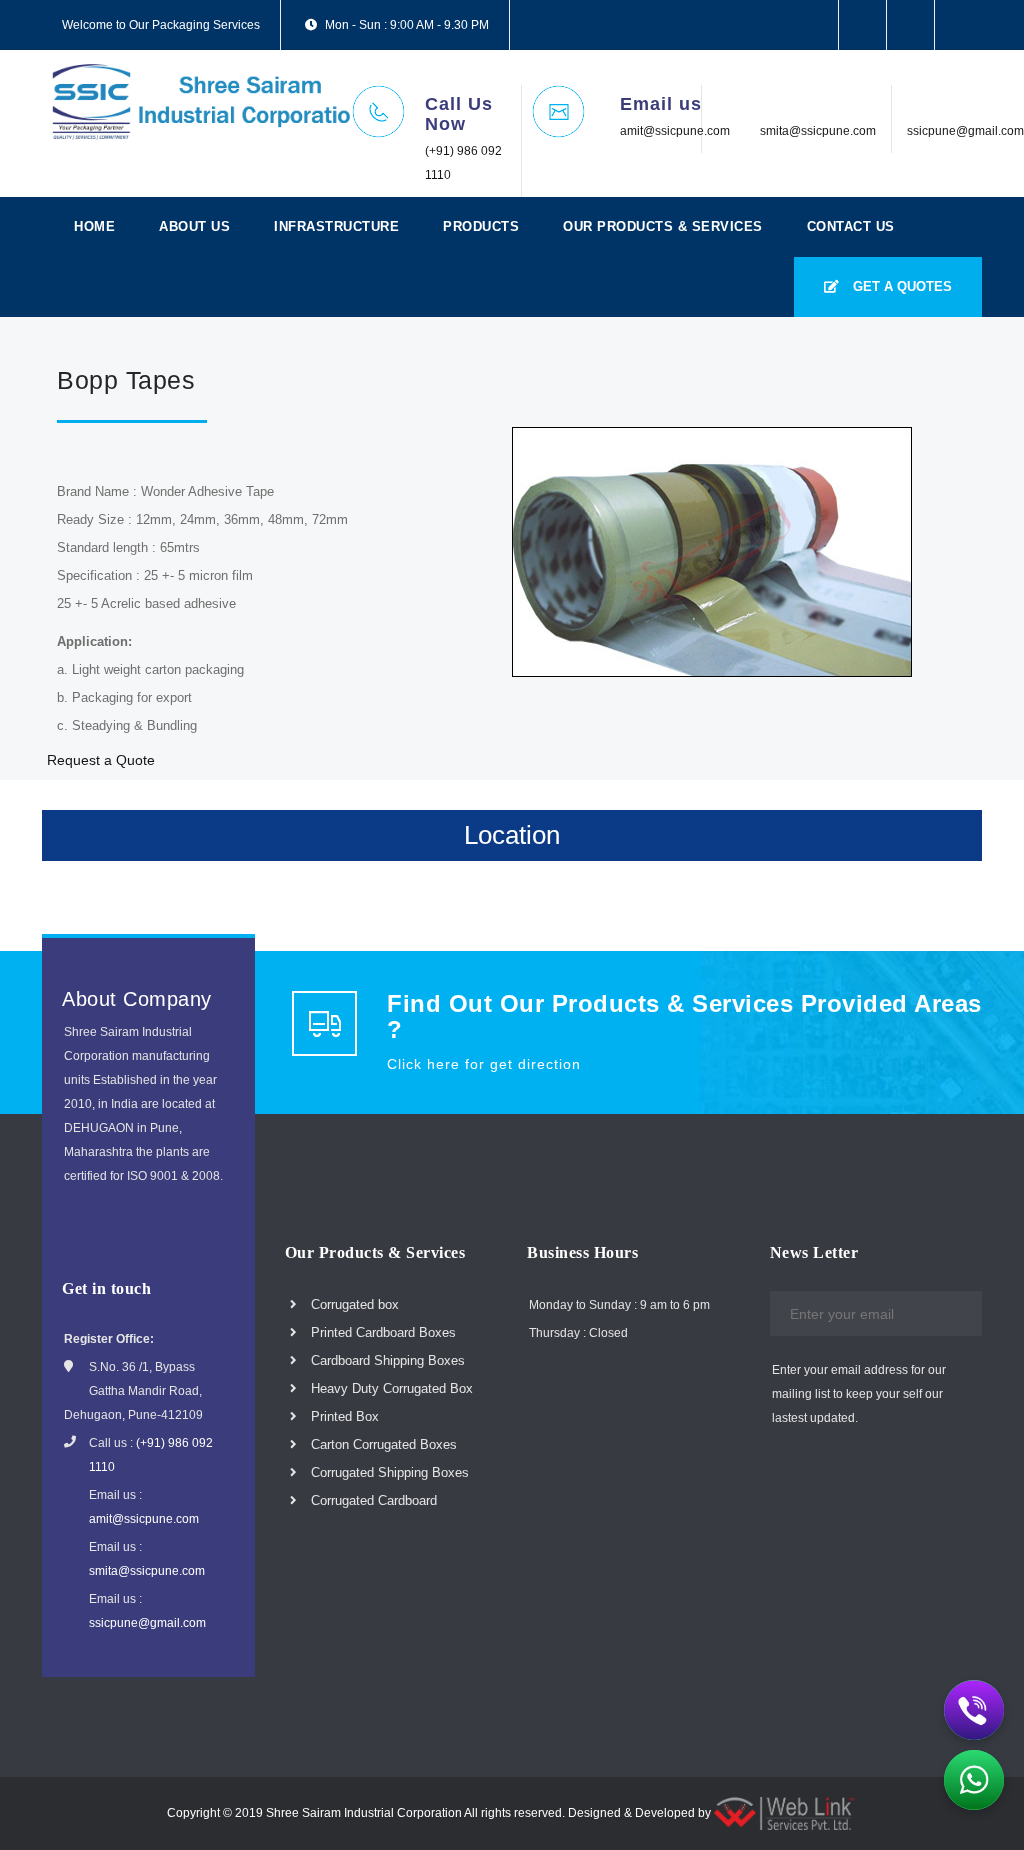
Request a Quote (101, 760)
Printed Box (343, 1416)
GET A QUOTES (900, 286)
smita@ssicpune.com (818, 131)
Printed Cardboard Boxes (381, 1332)
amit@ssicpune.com (675, 131)
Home (94, 226)
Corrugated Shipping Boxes (388, 1472)
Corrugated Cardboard (372, 1500)
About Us (194, 226)
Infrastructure (336, 226)
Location (512, 835)
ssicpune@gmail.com (965, 131)
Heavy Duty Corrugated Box (390, 1388)
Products (481, 226)
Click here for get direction (484, 1064)
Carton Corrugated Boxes (382, 1444)
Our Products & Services (663, 226)
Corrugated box (353, 1304)
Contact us (851, 226)
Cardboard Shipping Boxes (386, 1360)
